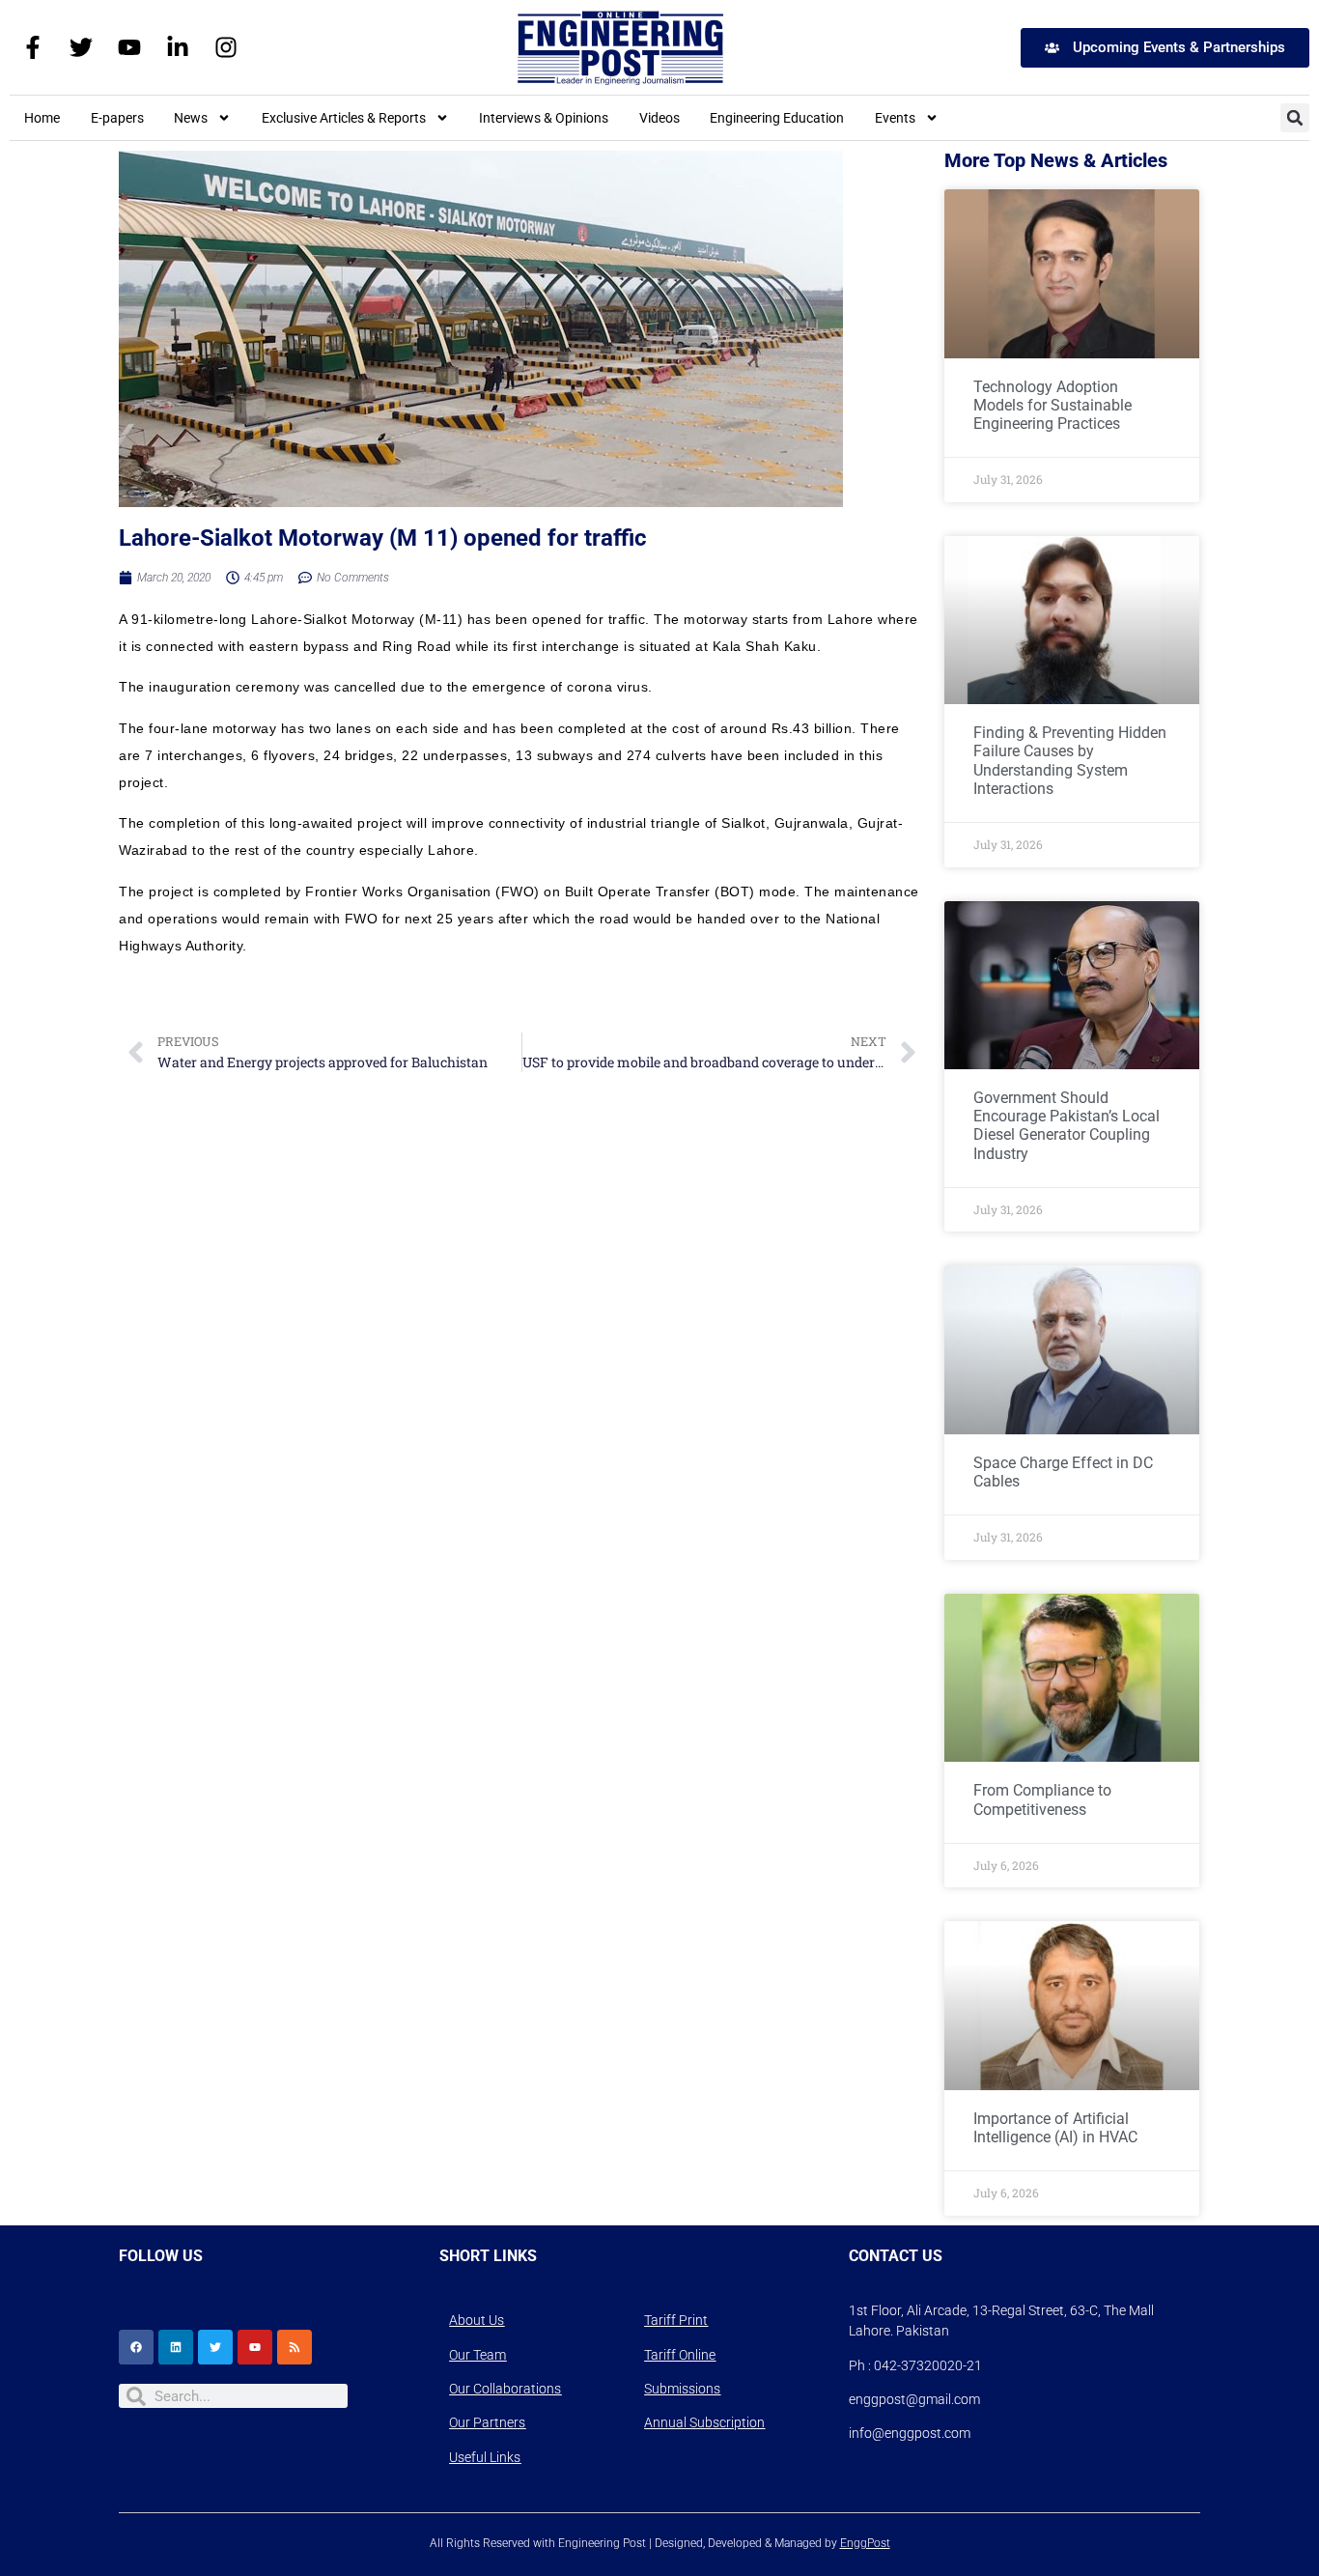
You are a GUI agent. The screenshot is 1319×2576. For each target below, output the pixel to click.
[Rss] (295, 2347)
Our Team (477, 2355)
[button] (1295, 118)
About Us (477, 2320)
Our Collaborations (505, 2389)
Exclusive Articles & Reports (344, 118)
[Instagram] (226, 47)
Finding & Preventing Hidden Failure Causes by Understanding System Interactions (1070, 761)
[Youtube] (129, 47)
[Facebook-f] (33, 47)
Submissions (682, 2389)
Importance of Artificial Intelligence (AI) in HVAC (1055, 2128)
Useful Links (485, 2457)
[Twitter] (81, 47)
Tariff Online (680, 2355)
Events (895, 118)
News (191, 118)
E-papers (117, 118)
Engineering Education (777, 118)
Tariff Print (676, 2320)
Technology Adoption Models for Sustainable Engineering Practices (1052, 405)
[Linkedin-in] (178, 47)
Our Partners (487, 2422)
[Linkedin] (176, 2347)
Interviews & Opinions (544, 118)
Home (42, 118)
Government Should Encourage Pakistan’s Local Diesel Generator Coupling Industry (1066, 1126)
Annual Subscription (704, 2422)
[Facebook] (136, 2347)
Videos (659, 118)
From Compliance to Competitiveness (1042, 1799)
